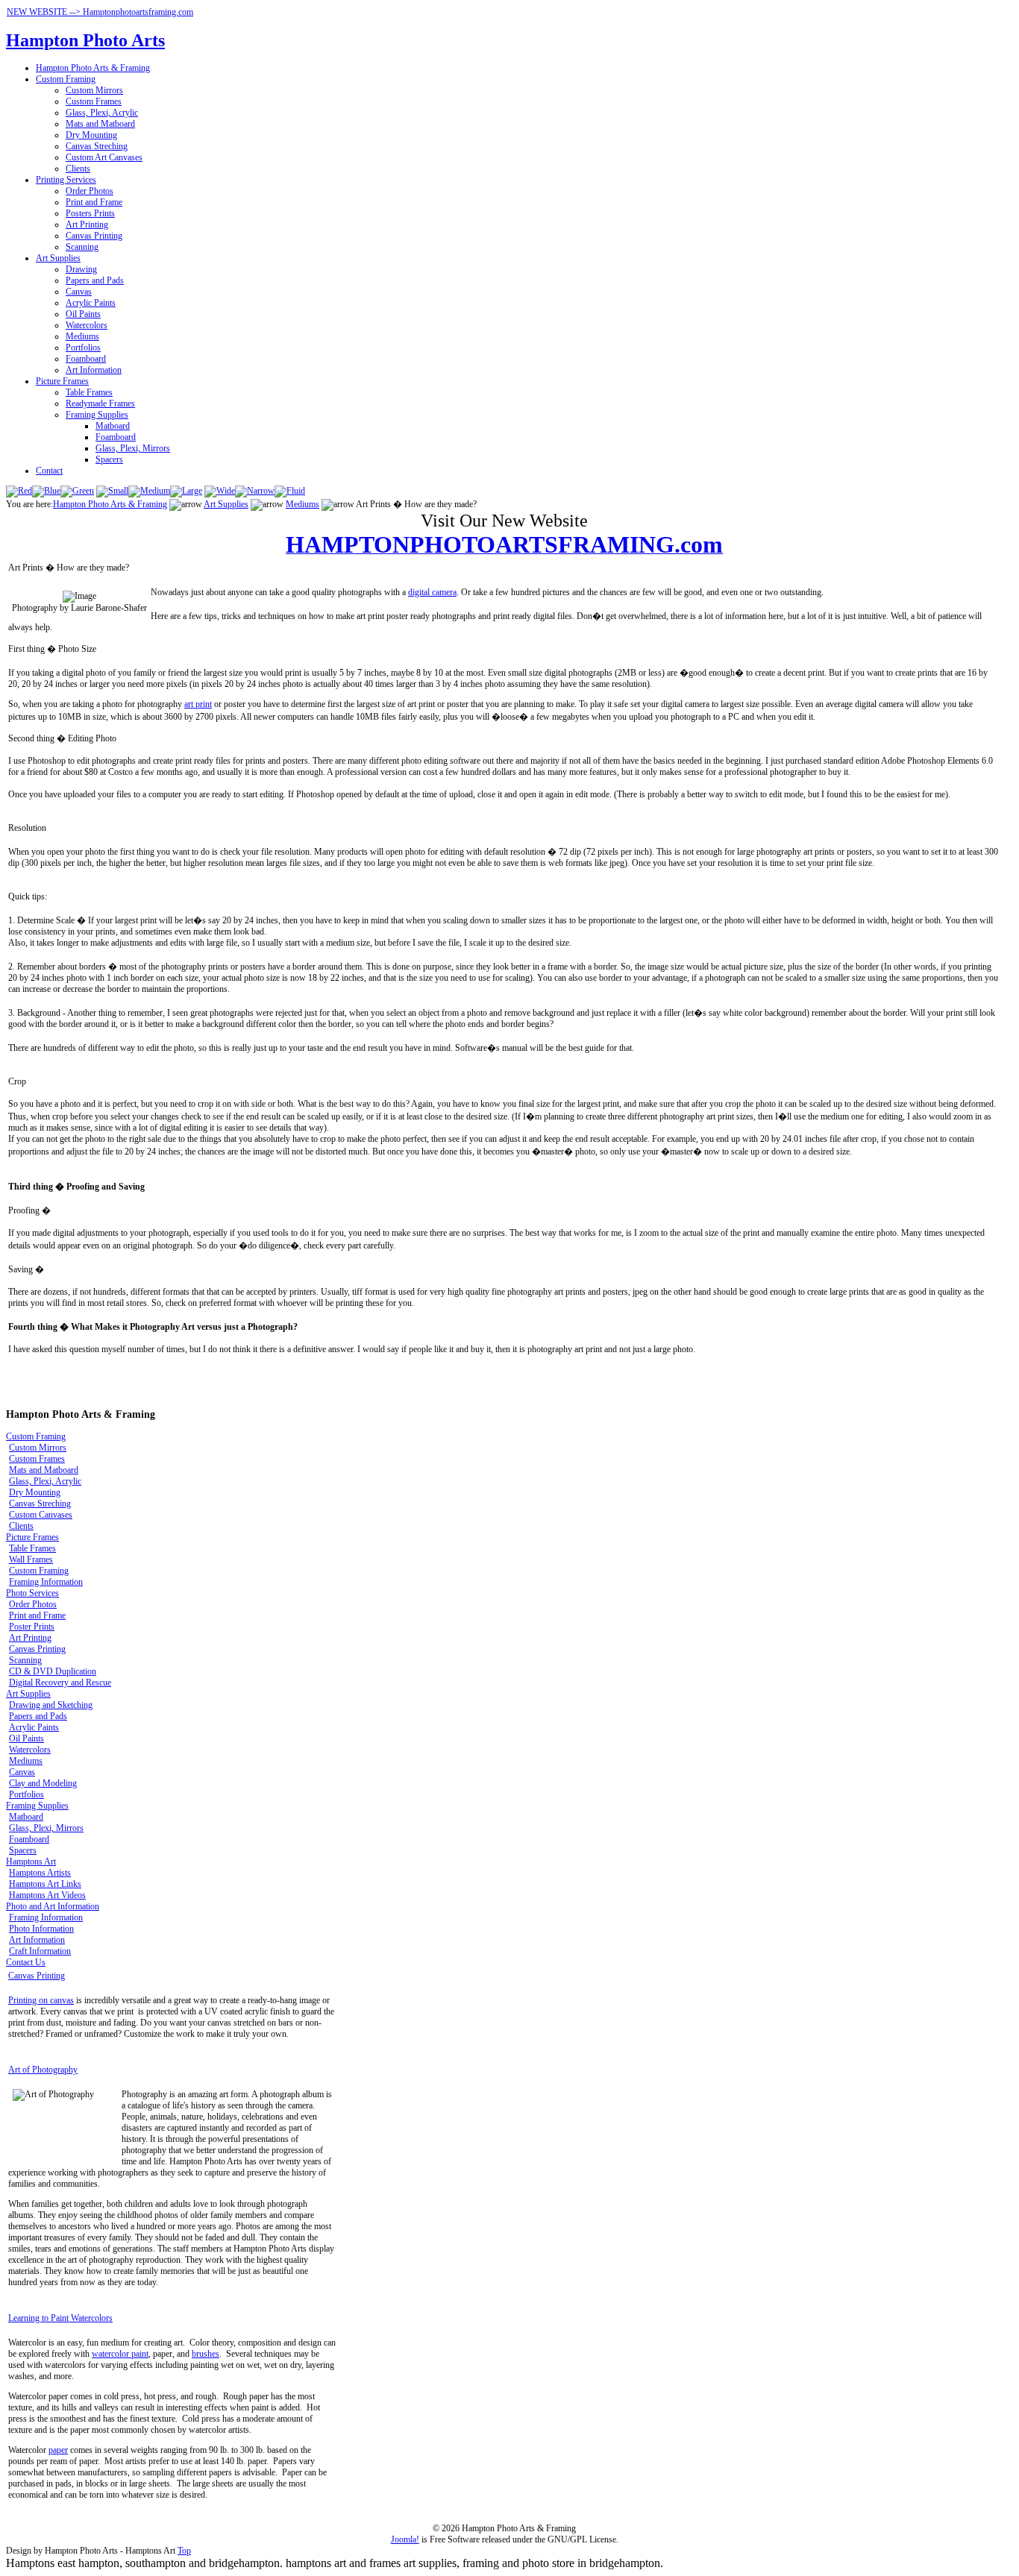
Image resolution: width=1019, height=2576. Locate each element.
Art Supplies (58, 258)
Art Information (94, 370)
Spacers (109, 459)
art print (198, 704)
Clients (78, 169)
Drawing (81, 269)
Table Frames (89, 392)
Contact (49, 471)
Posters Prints (90, 213)
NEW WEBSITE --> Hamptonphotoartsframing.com (100, 12)
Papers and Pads (95, 280)
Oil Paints (83, 314)
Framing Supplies (97, 415)
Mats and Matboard (100, 124)
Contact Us (26, 1962)
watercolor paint (120, 2354)
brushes (206, 2354)
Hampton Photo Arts (85, 40)
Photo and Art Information (53, 1906)
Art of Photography (43, 2070)
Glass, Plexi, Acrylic (102, 113)
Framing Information (46, 1582)
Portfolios (83, 348)
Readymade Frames (100, 403)
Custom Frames (94, 101)
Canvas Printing (94, 236)
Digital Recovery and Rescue (60, 1683)
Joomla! (405, 2539)
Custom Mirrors (94, 90)
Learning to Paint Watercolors (60, 2318)
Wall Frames (31, 1559)
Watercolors (87, 325)
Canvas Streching (97, 146)
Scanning (82, 247)
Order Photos (90, 191)
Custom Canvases (41, 1515)
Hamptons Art (31, 1862)
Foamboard (86, 359)
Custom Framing (66, 79)
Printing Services (66, 180)
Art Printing (87, 224)
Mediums (82, 336)
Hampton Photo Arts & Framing (93, 68)
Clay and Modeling (43, 1783)
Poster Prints (32, 1627)
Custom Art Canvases (104, 157)
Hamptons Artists (40, 1873)
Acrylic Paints (91, 303)
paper (58, 2450)
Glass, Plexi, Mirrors (133, 448)
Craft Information (40, 1951)
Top (184, 2551)
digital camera (432, 592)
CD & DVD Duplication (53, 1671)
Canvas (79, 292)
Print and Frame (94, 202)
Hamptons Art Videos (47, 1895)
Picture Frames (62, 381)
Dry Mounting (91, 135)
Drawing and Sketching (51, 1705)
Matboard (113, 426)
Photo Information (41, 1929)
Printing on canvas (41, 2000)
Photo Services (32, 1593)
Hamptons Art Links (45, 1884)
